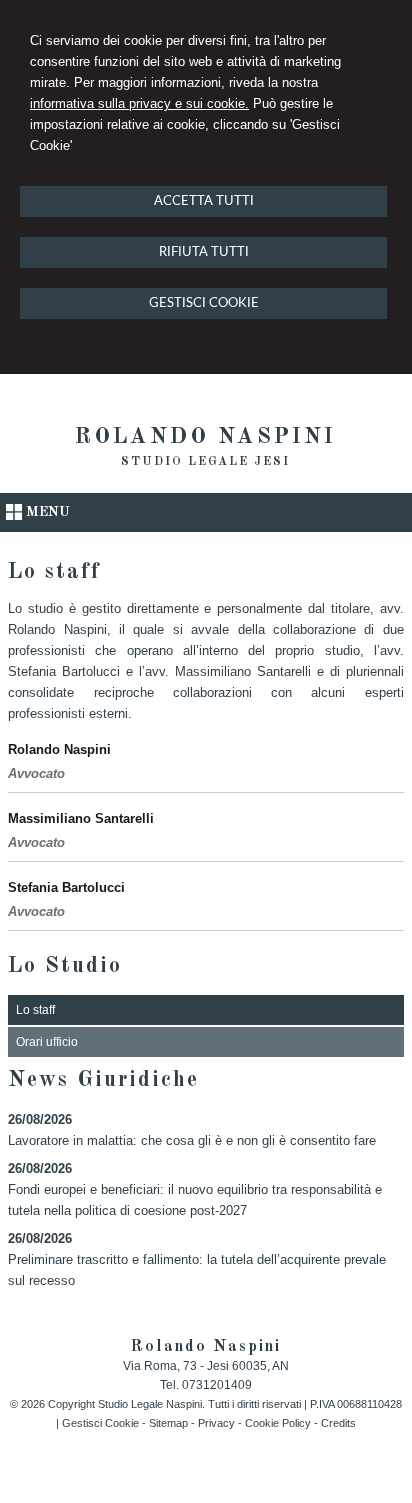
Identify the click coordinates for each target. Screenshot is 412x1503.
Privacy (216, 1423)
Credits (338, 1423)
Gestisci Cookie (100, 1423)
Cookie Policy (278, 1423)
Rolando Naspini (205, 437)
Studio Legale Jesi (205, 462)
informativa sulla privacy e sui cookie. (139, 103)
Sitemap (168, 1423)
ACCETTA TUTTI (204, 201)
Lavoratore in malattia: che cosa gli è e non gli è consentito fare (192, 1140)
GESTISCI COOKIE (204, 303)
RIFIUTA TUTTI (204, 252)
